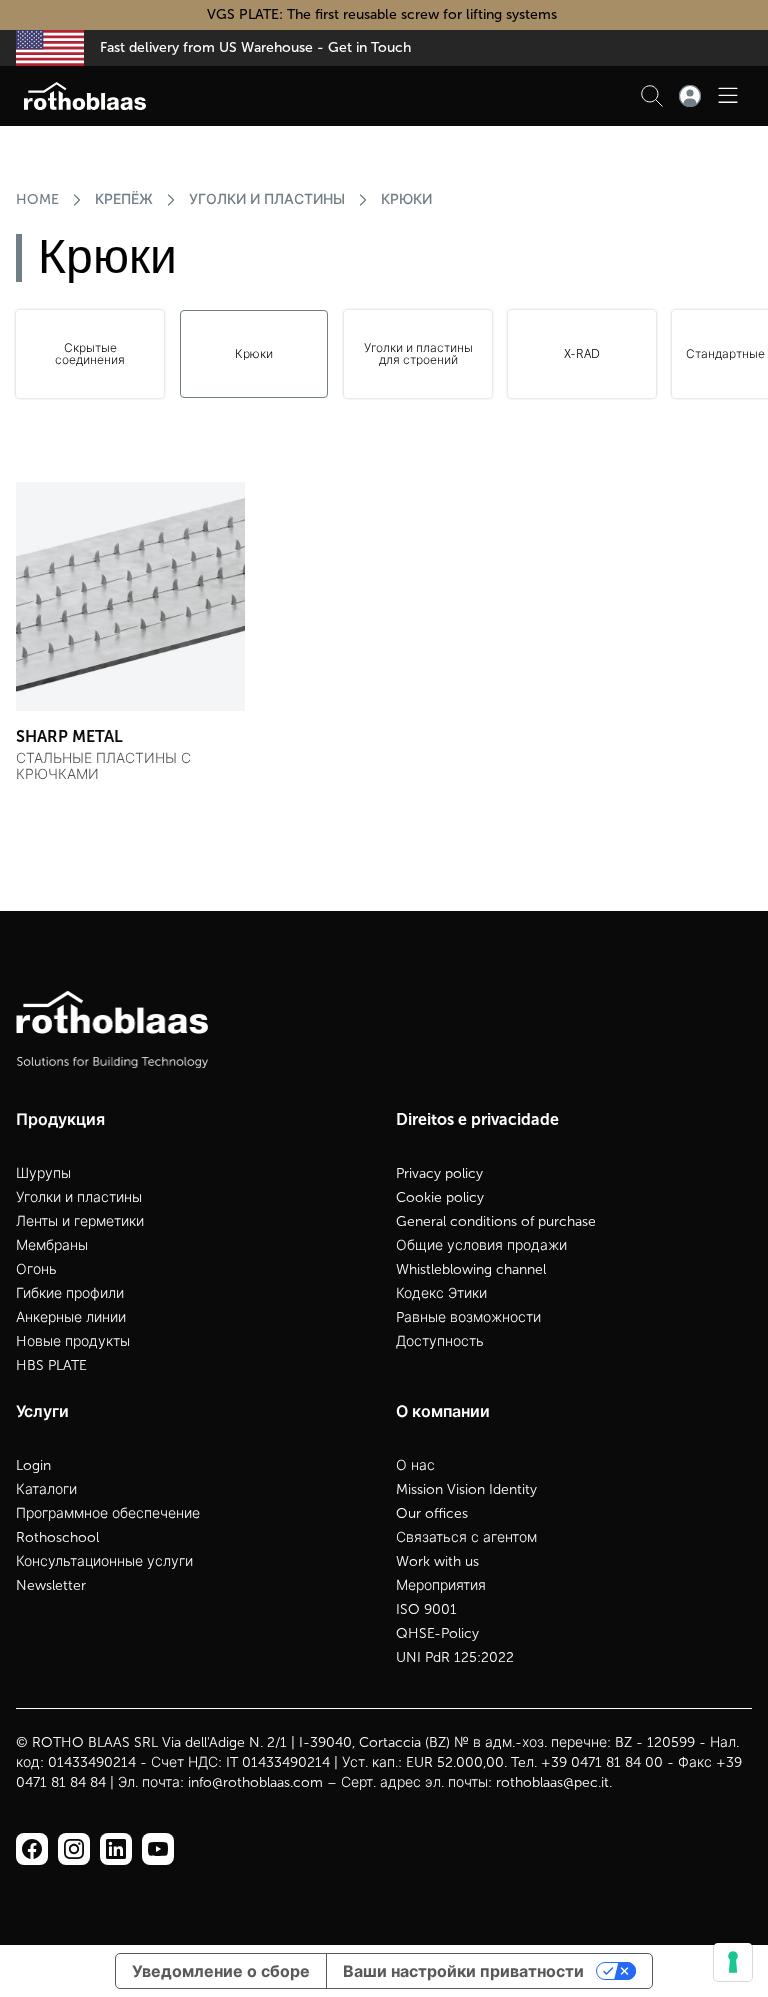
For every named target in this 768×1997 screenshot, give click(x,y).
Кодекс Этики (441, 1293)
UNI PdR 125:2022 (455, 1657)
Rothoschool (57, 1537)
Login (33, 1465)
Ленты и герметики (80, 1221)
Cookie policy (440, 1197)
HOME (37, 199)
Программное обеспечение (108, 1513)
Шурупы (43, 1173)
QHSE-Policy (437, 1633)
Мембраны (52, 1245)
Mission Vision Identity (466, 1489)
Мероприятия (441, 1585)
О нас (415, 1465)
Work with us (437, 1561)
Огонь (36, 1269)
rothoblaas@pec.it (552, 1782)
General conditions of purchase (496, 1221)
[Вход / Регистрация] (690, 96)
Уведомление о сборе (221, 1971)
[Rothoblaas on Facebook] (32, 1849)
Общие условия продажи (481, 1245)
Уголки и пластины (267, 199)
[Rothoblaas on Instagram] (116, 1849)
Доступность (440, 1341)
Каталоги (46, 1489)
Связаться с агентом (466, 1537)
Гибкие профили (70, 1293)
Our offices (432, 1513)
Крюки (406, 199)
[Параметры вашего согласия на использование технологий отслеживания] (733, 1962)
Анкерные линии (71, 1317)
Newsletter (51, 1585)
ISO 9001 (426, 1609)
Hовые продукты (73, 1341)
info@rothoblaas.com (255, 1782)
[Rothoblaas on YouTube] (158, 1849)
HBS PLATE (51, 1365)
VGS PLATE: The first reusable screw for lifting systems (384, 14)
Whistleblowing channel (471, 1269)
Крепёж (124, 199)
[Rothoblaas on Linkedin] (74, 1849)
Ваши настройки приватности (463, 1971)
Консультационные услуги (104, 1561)
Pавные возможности (468, 1317)
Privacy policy (439, 1173)
